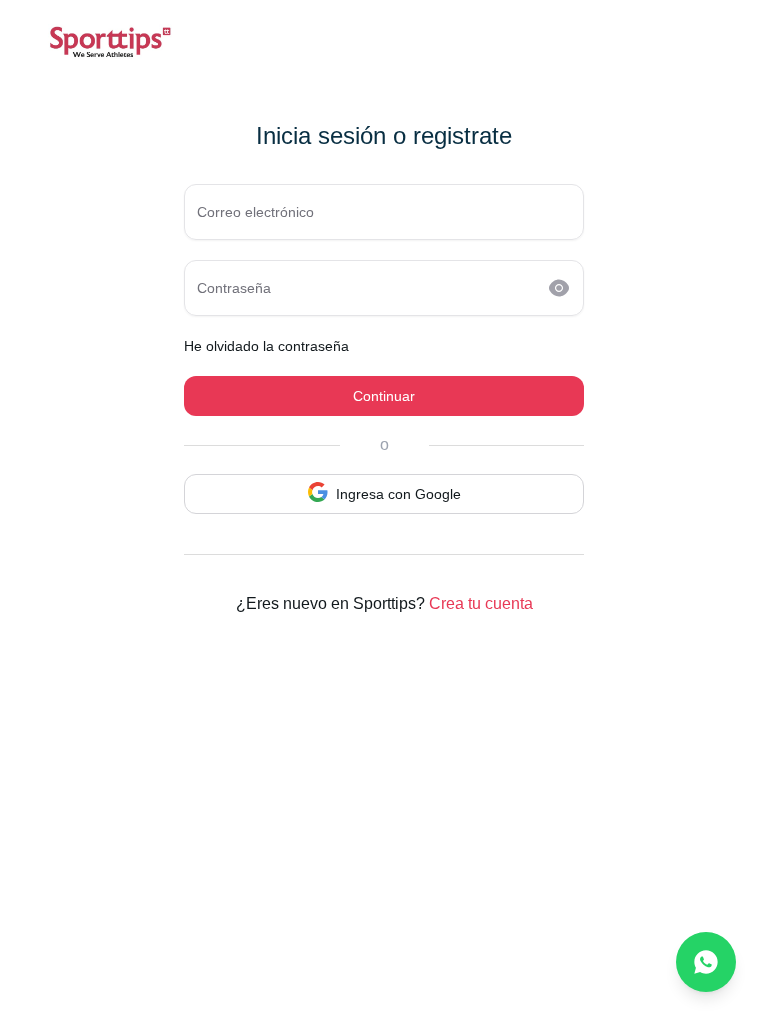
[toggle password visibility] (559, 288)
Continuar (384, 396)
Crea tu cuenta (481, 603)
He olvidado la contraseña (266, 346)
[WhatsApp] (706, 962)
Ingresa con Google (398, 494)
